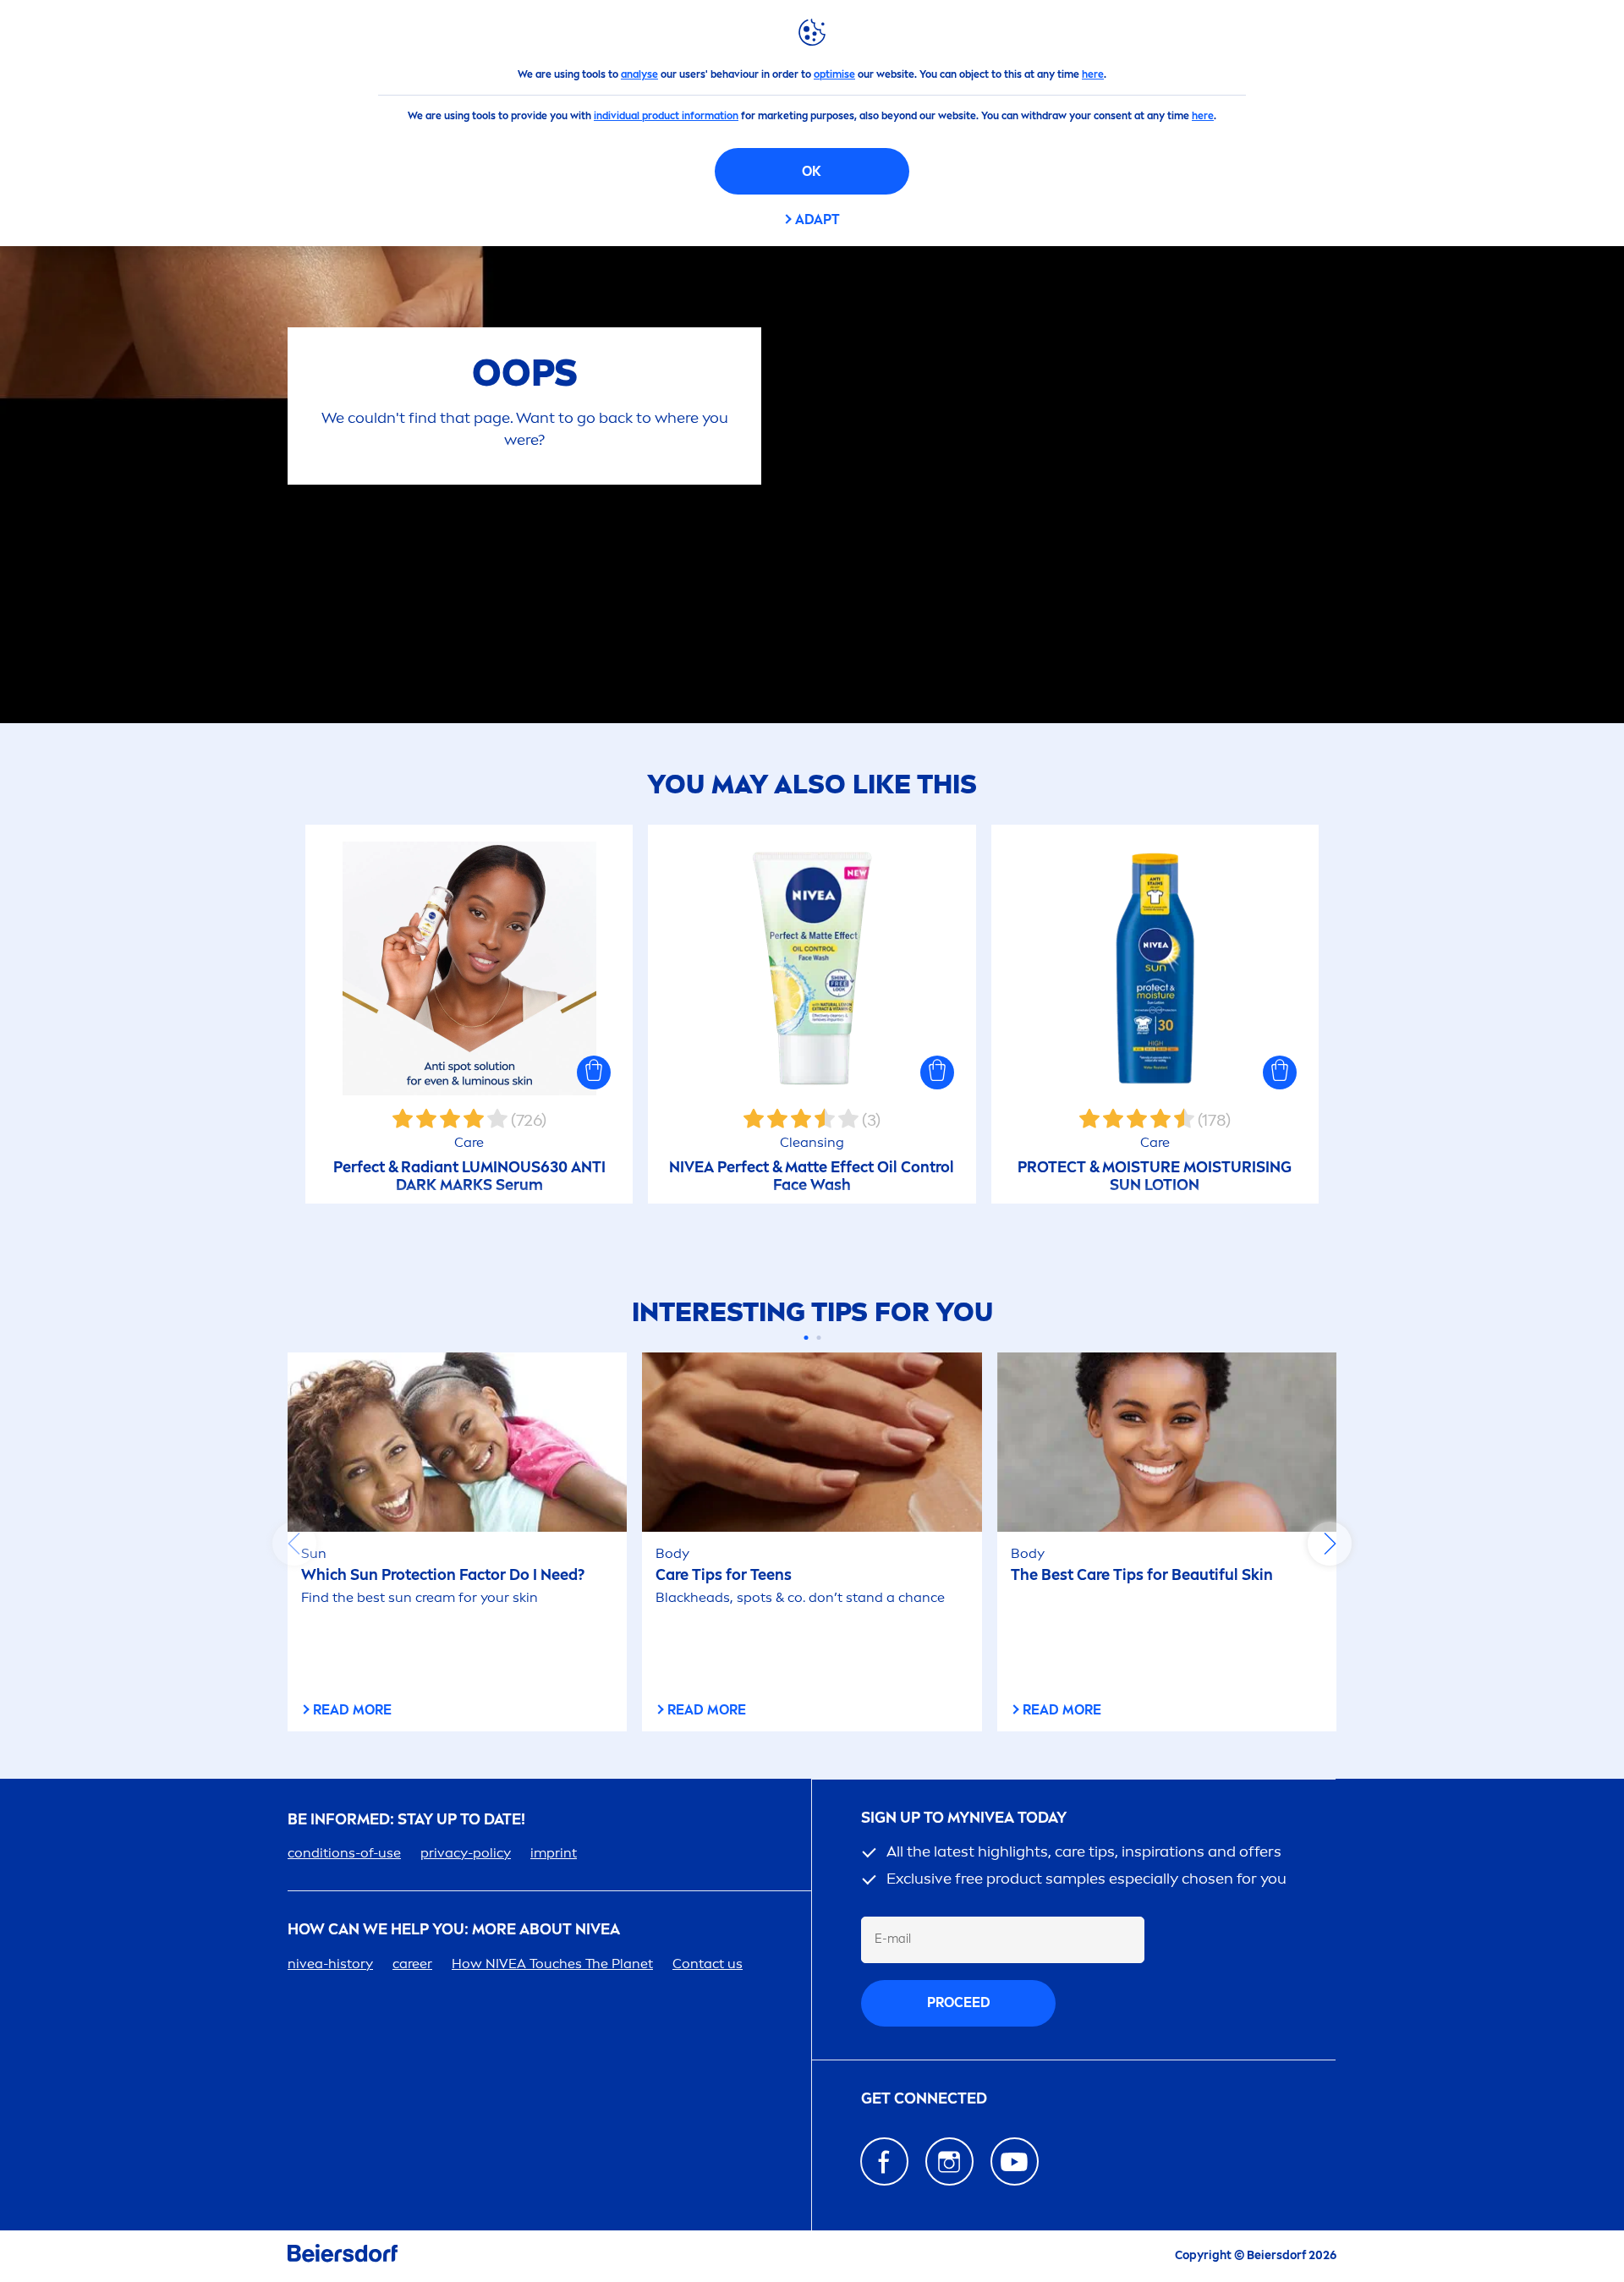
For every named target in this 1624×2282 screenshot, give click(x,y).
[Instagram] (949, 2161)
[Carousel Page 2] (818, 1338)
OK (812, 171)
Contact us (708, 1964)
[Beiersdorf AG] (343, 2256)
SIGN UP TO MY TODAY (964, 1818)
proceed (959, 2002)
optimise (834, 74)
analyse (639, 74)
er (412, 1964)
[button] (594, 1072)
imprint (554, 1853)
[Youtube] (1015, 2161)
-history (330, 1964)
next (1330, 1544)
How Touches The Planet (552, 1964)
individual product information (666, 116)
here (1093, 74)
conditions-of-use (344, 1853)
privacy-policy (466, 1853)
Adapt (817, 219)
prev (294, 1544)
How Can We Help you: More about (454, 1930)
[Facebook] (884, 2161)
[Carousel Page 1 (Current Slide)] (806, 1338)
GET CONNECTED (924, 2099)
